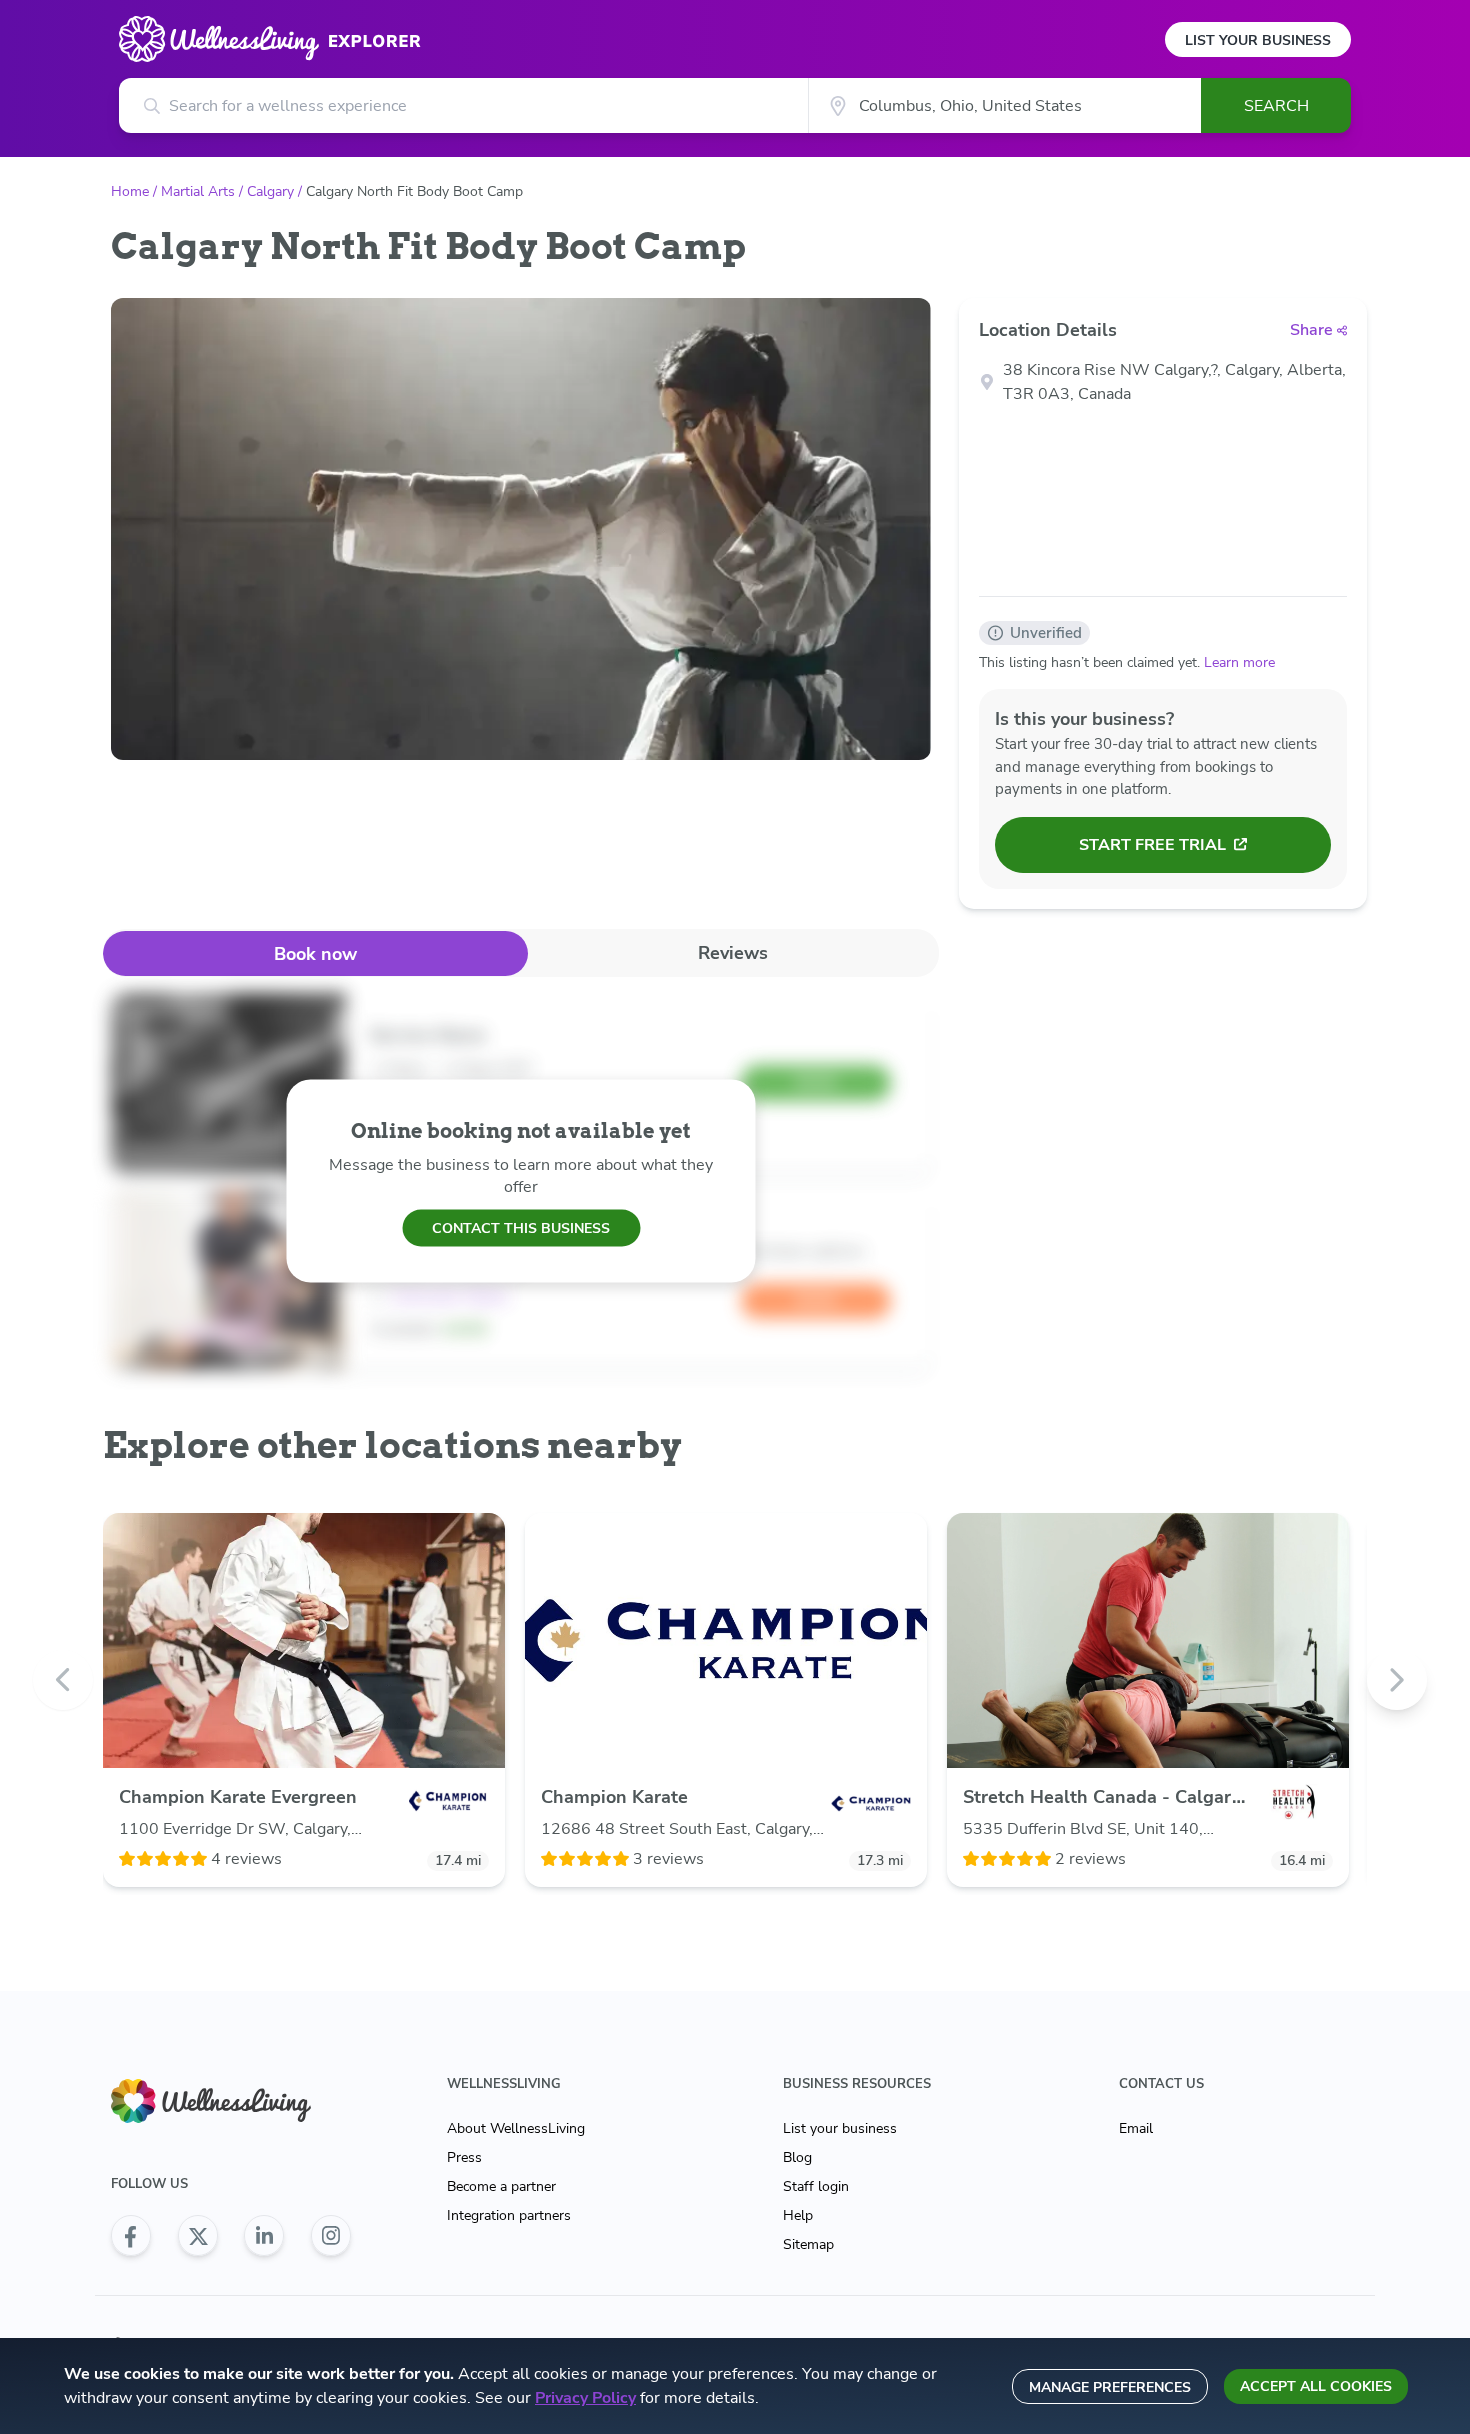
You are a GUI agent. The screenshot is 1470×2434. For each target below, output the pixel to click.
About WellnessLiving (516, 2128)
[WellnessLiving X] (198, 2236)
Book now (315, 954)
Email (1136, 2128)
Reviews (733, 953)
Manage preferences (1110, 2387)
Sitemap (808, 2244)
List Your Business (1258, 40)
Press (464, 2157)
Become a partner (501, 2186)
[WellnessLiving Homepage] (231, 2101)
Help (798, 2215)
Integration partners (509, 2215)
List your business (840, 2128)
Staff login (816, 2186)
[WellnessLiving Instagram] (331, 2236)
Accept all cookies (1316, 2386)
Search (1276, 106)
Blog (797, 2157)
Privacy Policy (585, 2398)
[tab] (315, 953)
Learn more (1239, 662)
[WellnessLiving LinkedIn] (264, 2236)
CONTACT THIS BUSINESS (521, 1227)
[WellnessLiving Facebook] (131, 2236)
